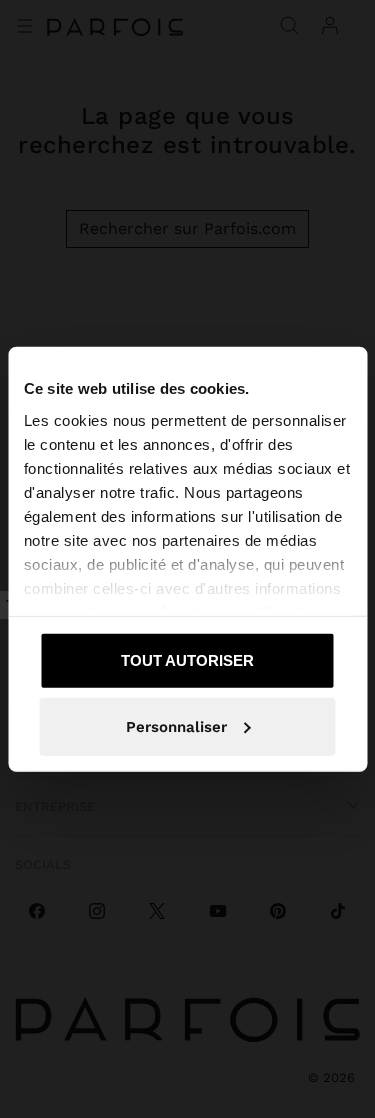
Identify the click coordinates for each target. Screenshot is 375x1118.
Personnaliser (176, 726)
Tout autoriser (187, 660)
